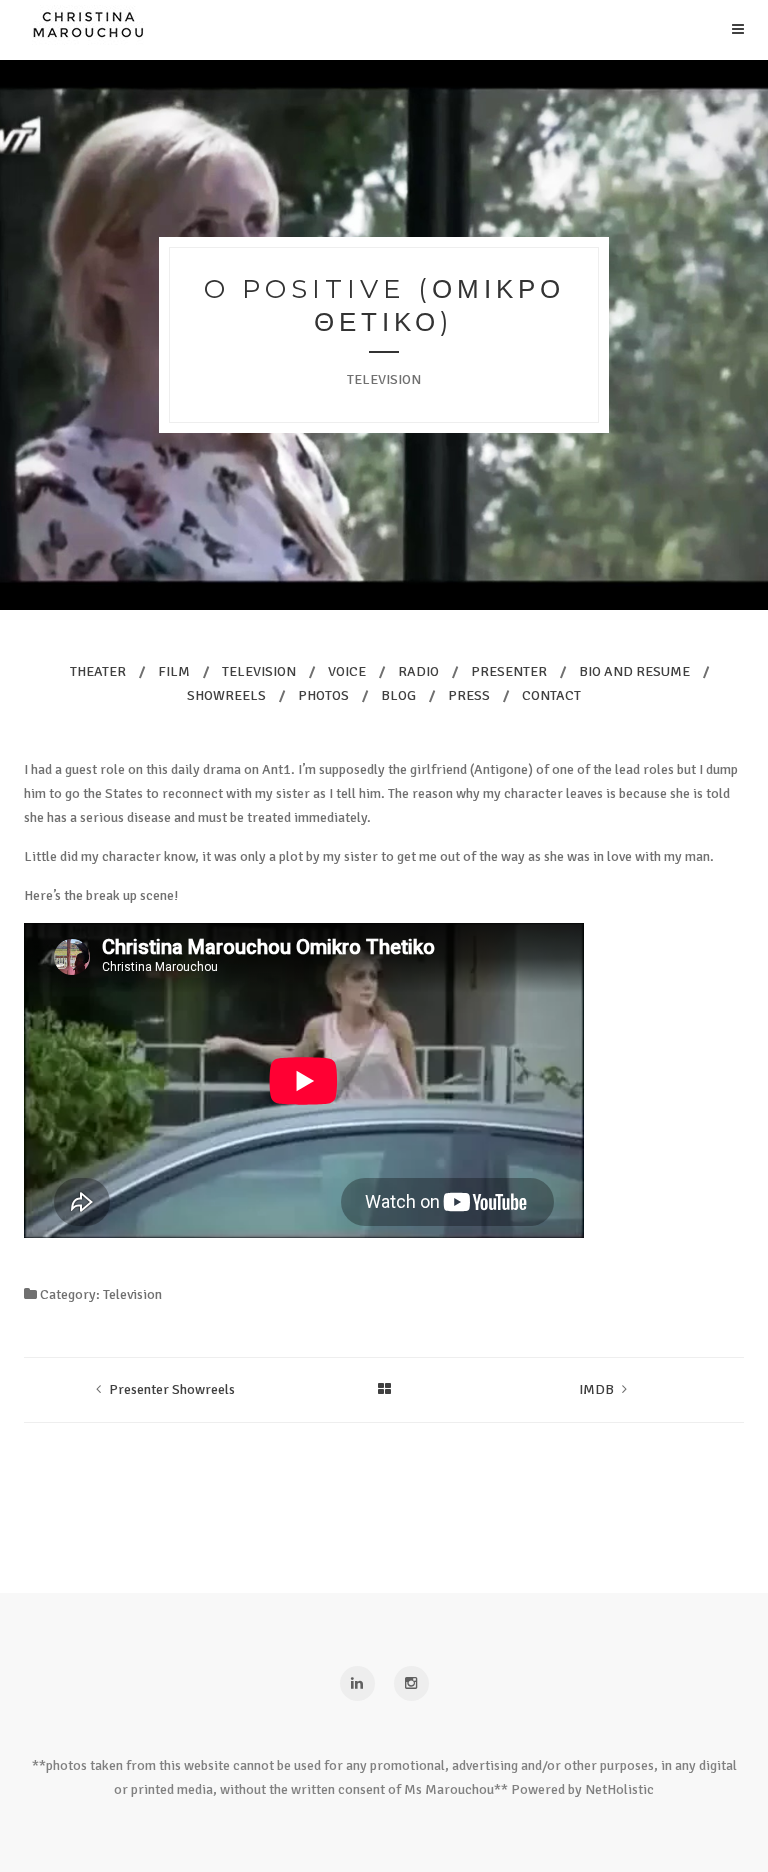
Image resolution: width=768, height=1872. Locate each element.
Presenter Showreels (172, 1389)
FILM (174, 671)
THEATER (98, 671)
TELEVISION (259, 671)
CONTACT (551, 695)
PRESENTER (509, 671)
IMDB (596, 1389)
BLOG (398, 695)
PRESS (469, 695)
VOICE (347, 671)
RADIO (418, 671)
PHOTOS (323, 695)
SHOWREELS (226, 695)
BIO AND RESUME (634, 671)
